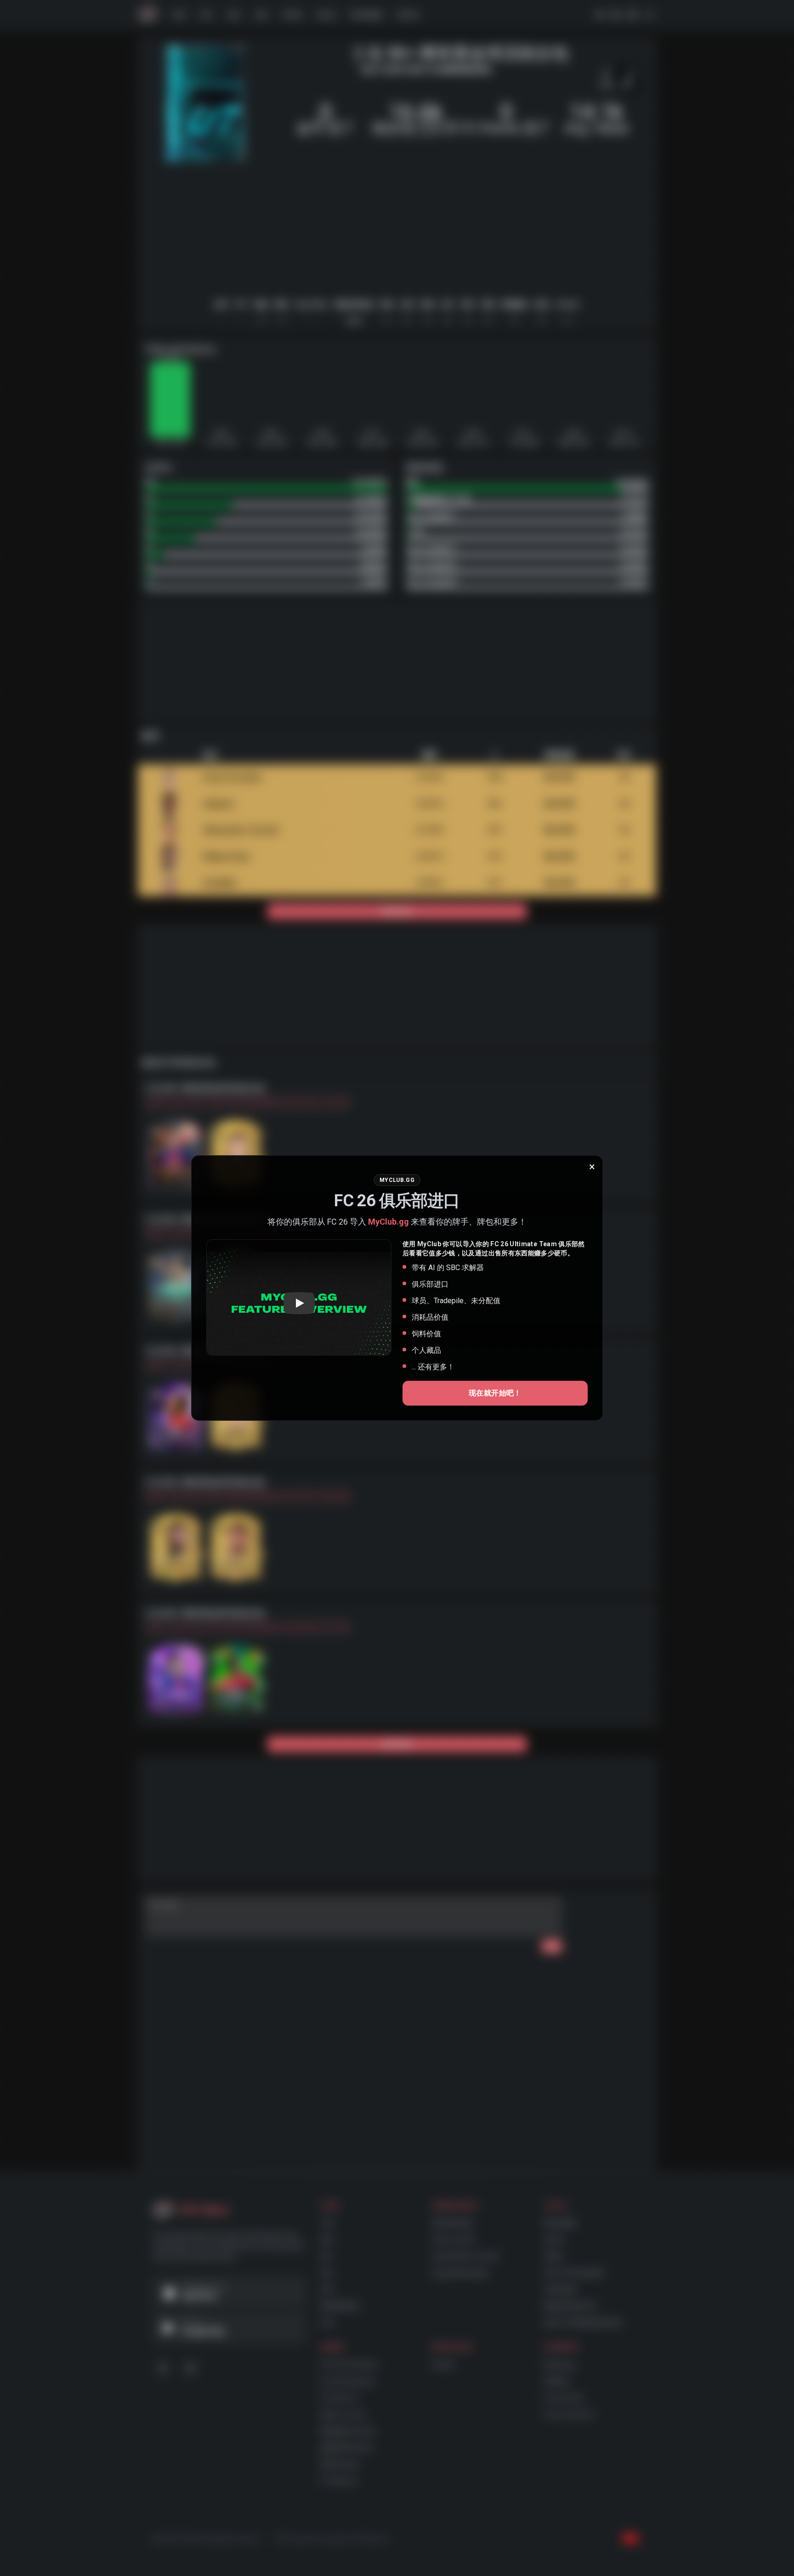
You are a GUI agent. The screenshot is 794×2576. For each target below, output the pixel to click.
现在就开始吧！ (495, 1393)
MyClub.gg (388, 1222)
